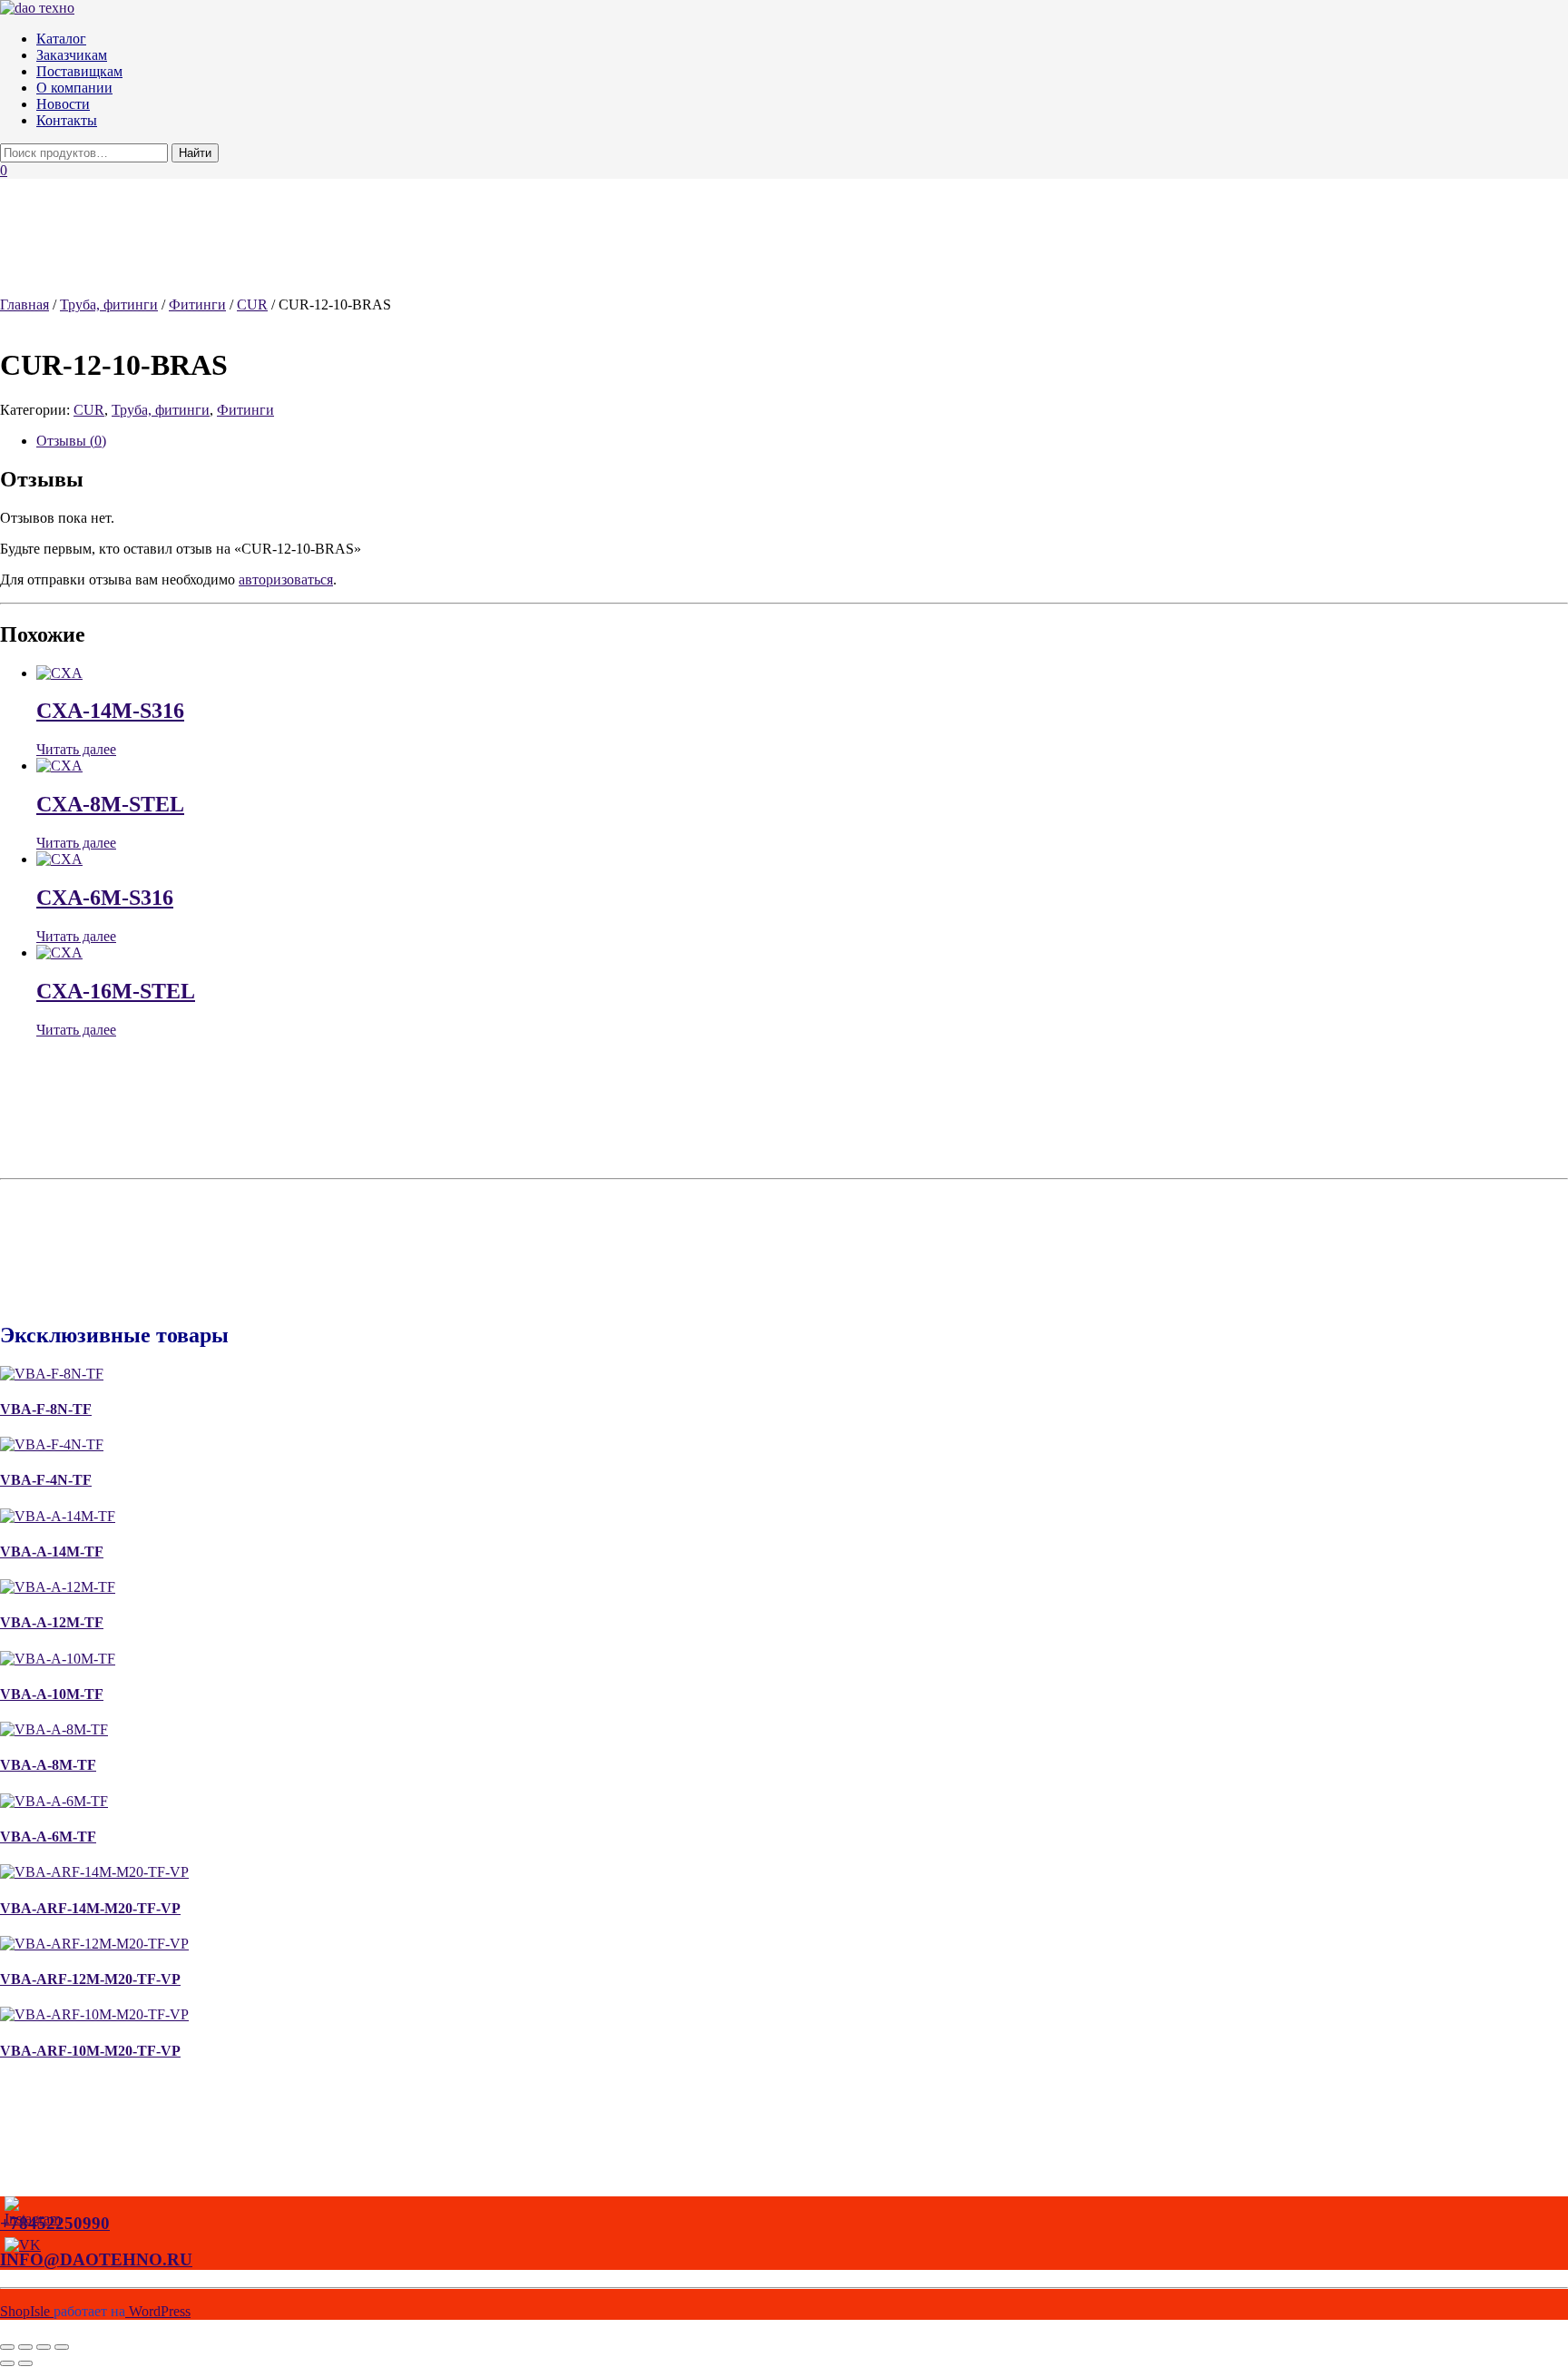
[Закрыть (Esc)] (62, 2347)
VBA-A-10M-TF (52, 1694)
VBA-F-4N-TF (46, 1480)
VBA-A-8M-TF (48, 1765)
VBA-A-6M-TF (48, 1837)
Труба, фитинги (109, 304)
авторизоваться (286, 579)
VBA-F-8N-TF (46, 1409)
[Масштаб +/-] (7, 2347)
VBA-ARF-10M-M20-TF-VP (90, 2051)
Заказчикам (72, 55)
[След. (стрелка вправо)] (25, 2363)
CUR (252, 304)
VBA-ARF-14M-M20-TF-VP (90, 1908)
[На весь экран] (25, 2347)
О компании (74, 88)
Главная (24, 304)
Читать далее (76, 749)
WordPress (158, 2311)
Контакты (67, 120)
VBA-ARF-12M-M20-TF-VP (90, 1979)
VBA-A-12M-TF (52, 1622)
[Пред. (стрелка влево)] (7, 2363)
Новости (63, 104)
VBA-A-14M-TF (52, 1552)
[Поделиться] (44, 2347)
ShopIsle (27, 2311)
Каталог (61, 39)
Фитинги (197, 304)
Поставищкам (79, 71)
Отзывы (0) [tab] (71, 441)
